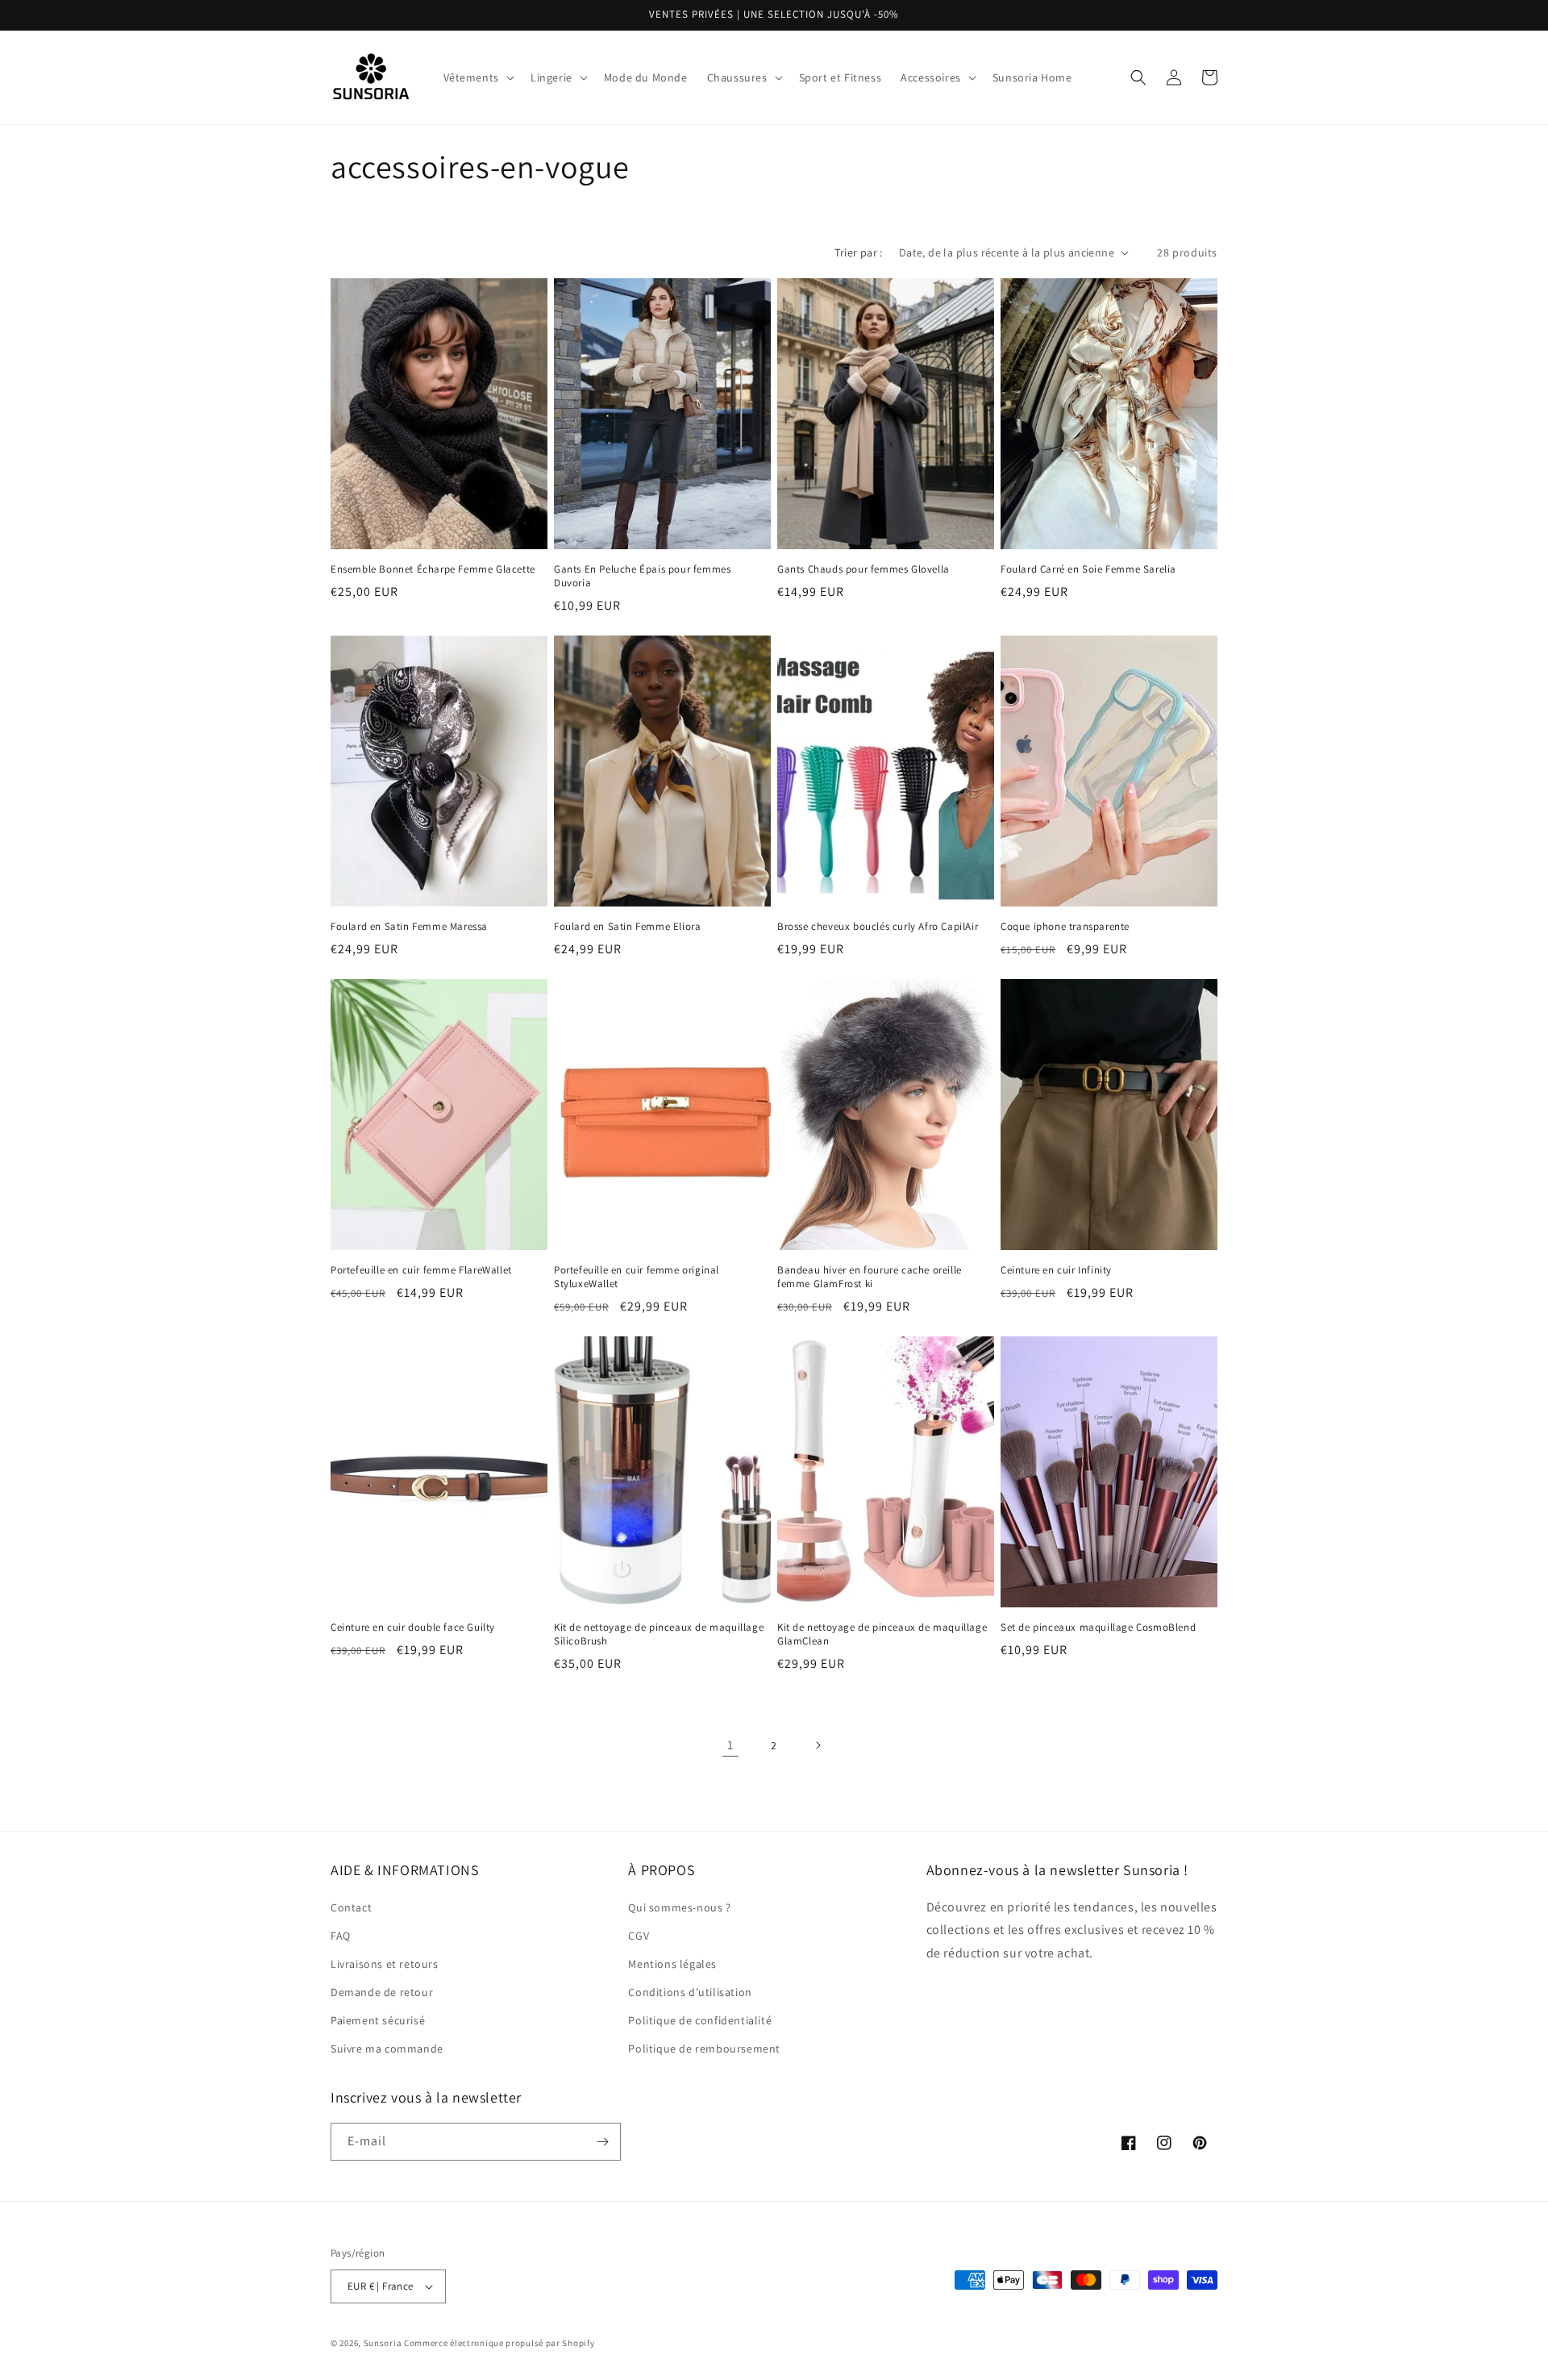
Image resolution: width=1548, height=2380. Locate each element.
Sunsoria (383, 2343)
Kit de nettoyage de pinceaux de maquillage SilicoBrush (659, 1634)
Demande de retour (382, 1992)
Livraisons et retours (385, 1964)
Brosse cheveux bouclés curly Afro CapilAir (878, 927)
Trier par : (858, 252)
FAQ (341, 1936)
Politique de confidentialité (700, 2020)
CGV (639, 1936)
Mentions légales (672, 1964)
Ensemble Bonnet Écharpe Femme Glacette (433, 569)
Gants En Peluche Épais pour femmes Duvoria (642, 576)
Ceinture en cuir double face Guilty (413, 1628)
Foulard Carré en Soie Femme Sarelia (1088, 569)
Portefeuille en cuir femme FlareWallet (421, 1270)
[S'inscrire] (602, 2142)
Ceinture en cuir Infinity (1056, 1270)
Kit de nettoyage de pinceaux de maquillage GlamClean (882, 1634)
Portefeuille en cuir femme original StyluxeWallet (637, 1277)
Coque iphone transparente (1065, 927)
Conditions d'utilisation (690, 1992)
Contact (351, 1907)
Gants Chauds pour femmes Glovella (863, 569)
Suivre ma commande (387, 2049)
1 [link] (730, 1745)
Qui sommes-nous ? (679, 1907)
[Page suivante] (818, 1745)
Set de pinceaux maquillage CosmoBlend (1098, 1628)
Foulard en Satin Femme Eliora (627, 927)
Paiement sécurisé (378, 2020)
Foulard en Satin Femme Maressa (409, 927)
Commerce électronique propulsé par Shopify (499, 2343)
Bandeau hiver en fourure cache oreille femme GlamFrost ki (870, 1277)
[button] (477, 77)
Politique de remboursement (704, 2049)
